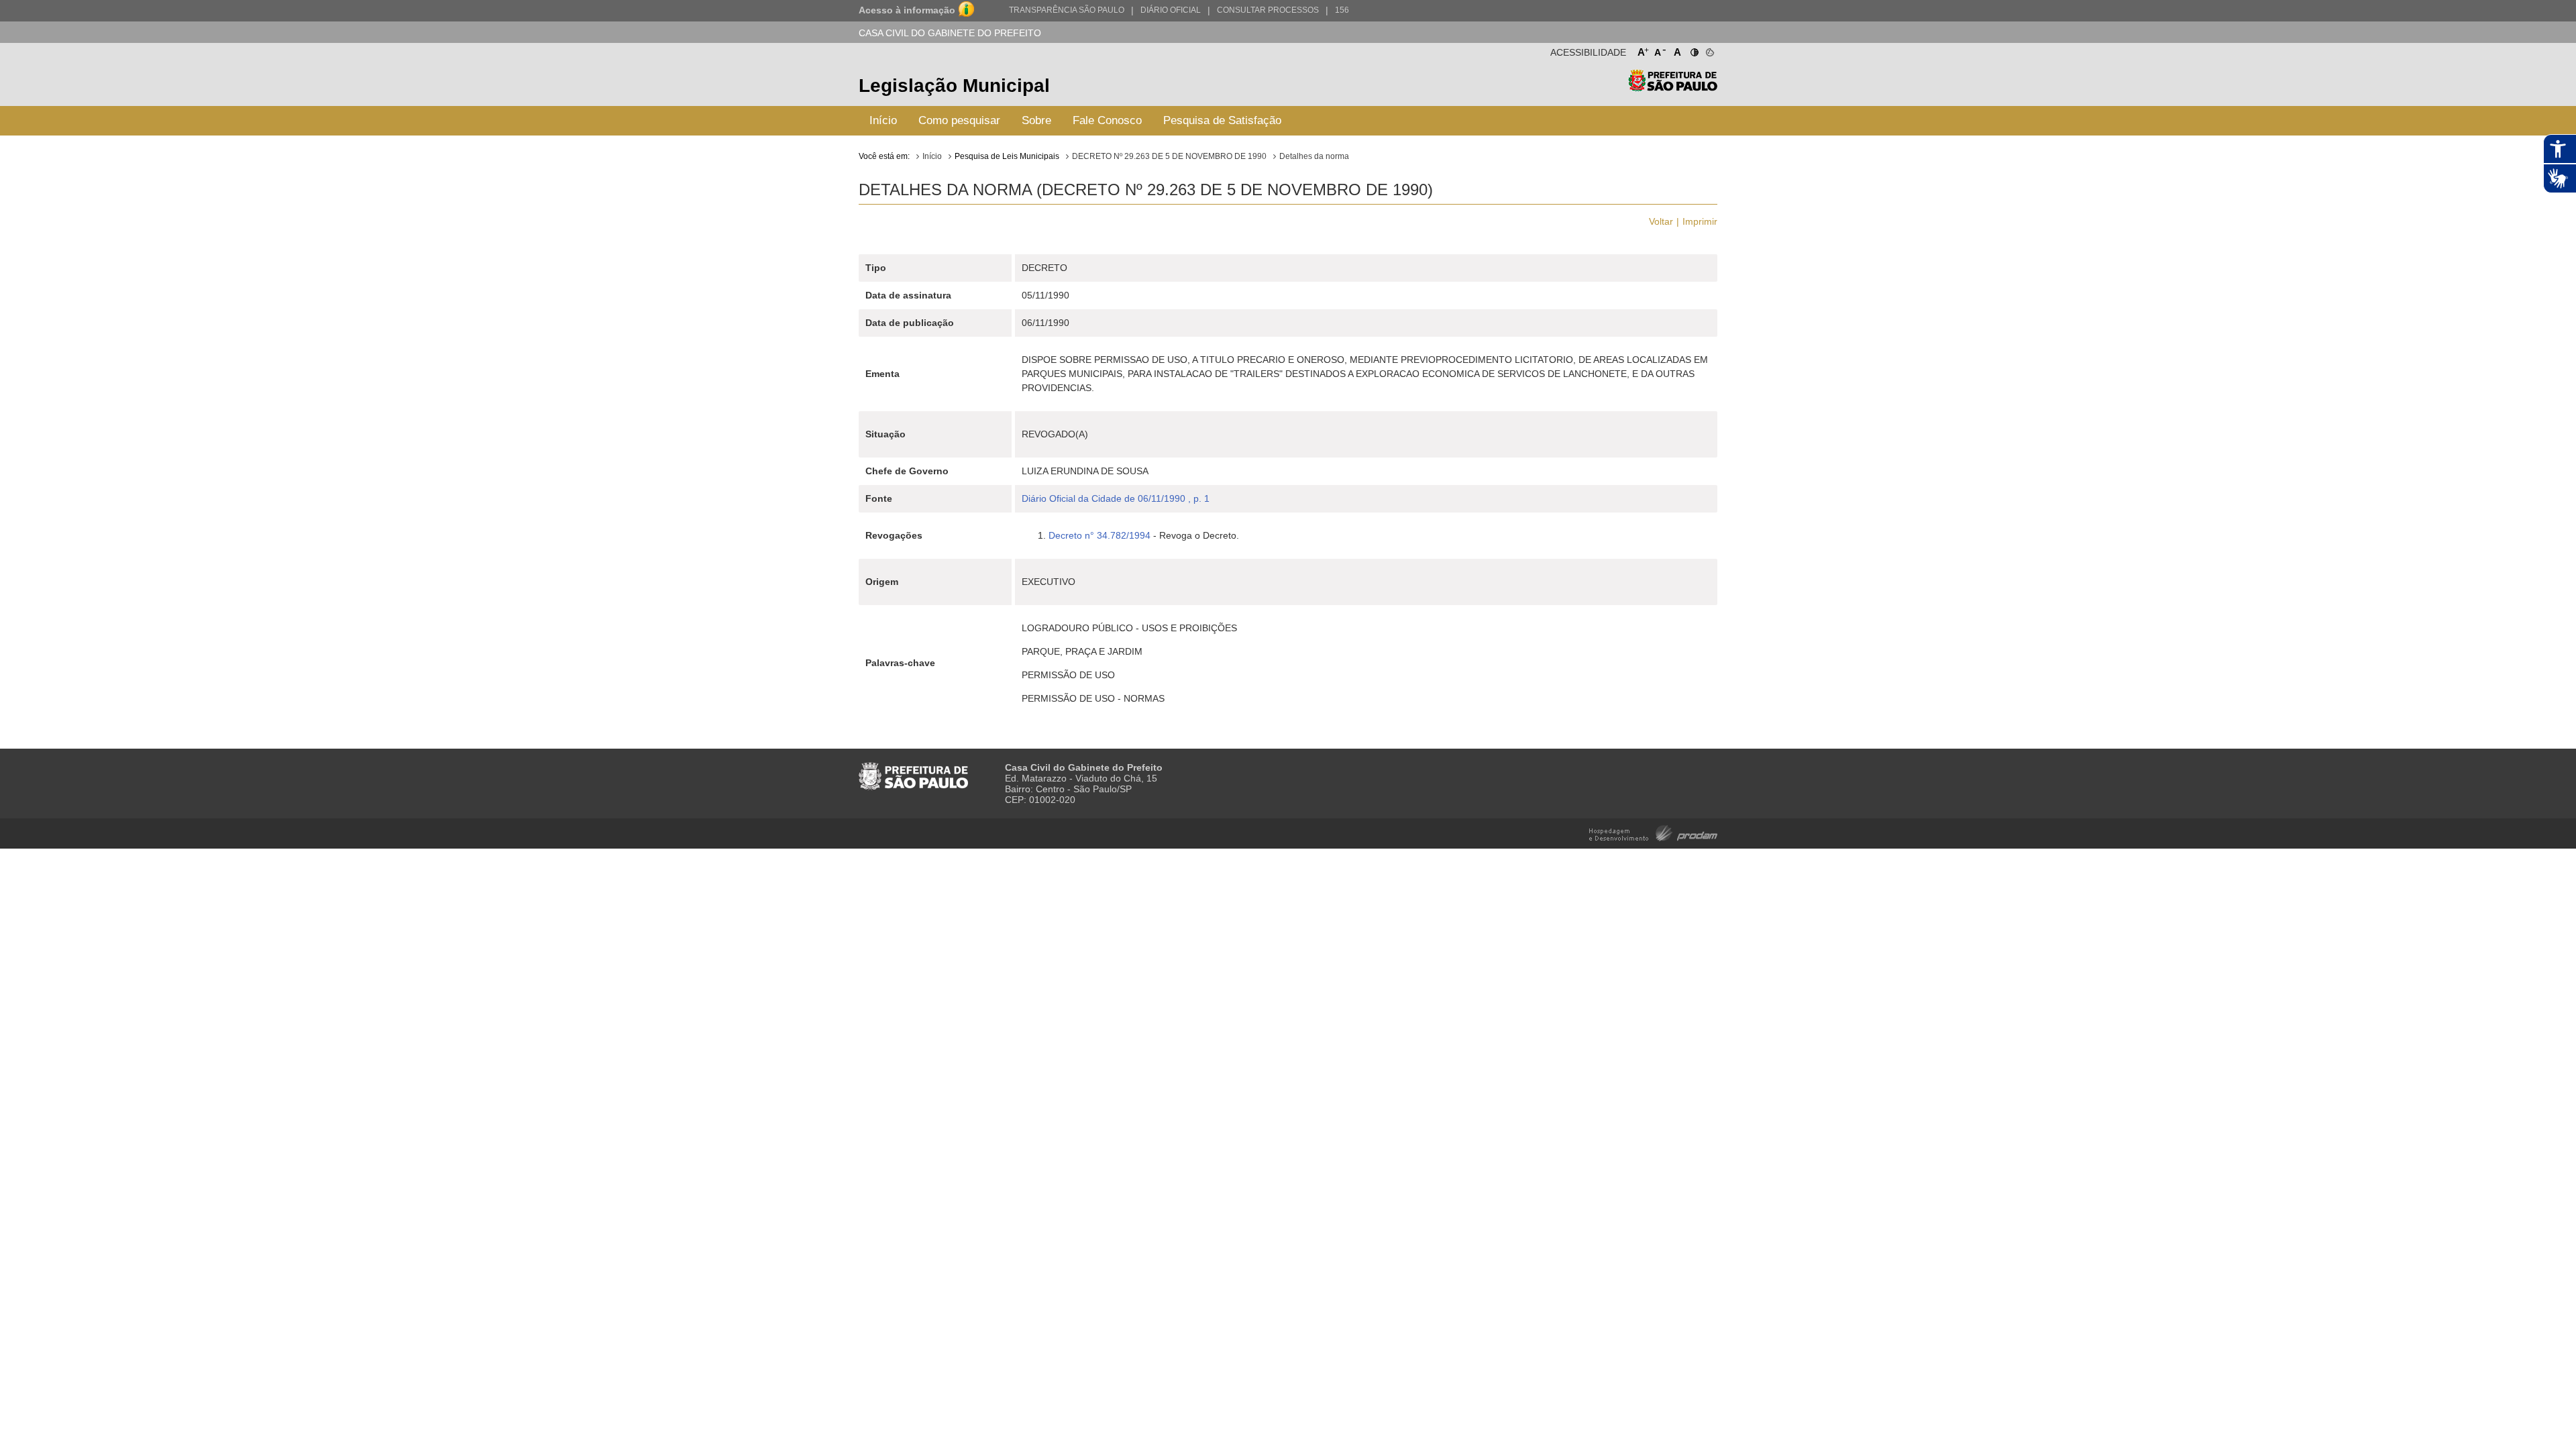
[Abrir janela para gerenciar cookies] (1709, 50)
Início (883, 120)
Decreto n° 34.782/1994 (1099, 535)
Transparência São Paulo (1067, 10)
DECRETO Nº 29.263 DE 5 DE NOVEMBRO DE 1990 (1169, 156)
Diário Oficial (1171, 10)
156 (1342, 10)
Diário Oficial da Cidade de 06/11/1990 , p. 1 (1116, 498)
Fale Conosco (1107, 120)
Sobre (1036, 120)
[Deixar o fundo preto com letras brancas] (1694, 50)
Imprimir (1700, 221)
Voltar (1661, 221)
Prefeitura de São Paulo (1673, 88)
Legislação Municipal (954, 86)
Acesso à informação (907, 10)
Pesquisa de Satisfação (1222, 120)
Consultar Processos (1268, 10)
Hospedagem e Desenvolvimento (1653, 832)
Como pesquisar (959, 120)
